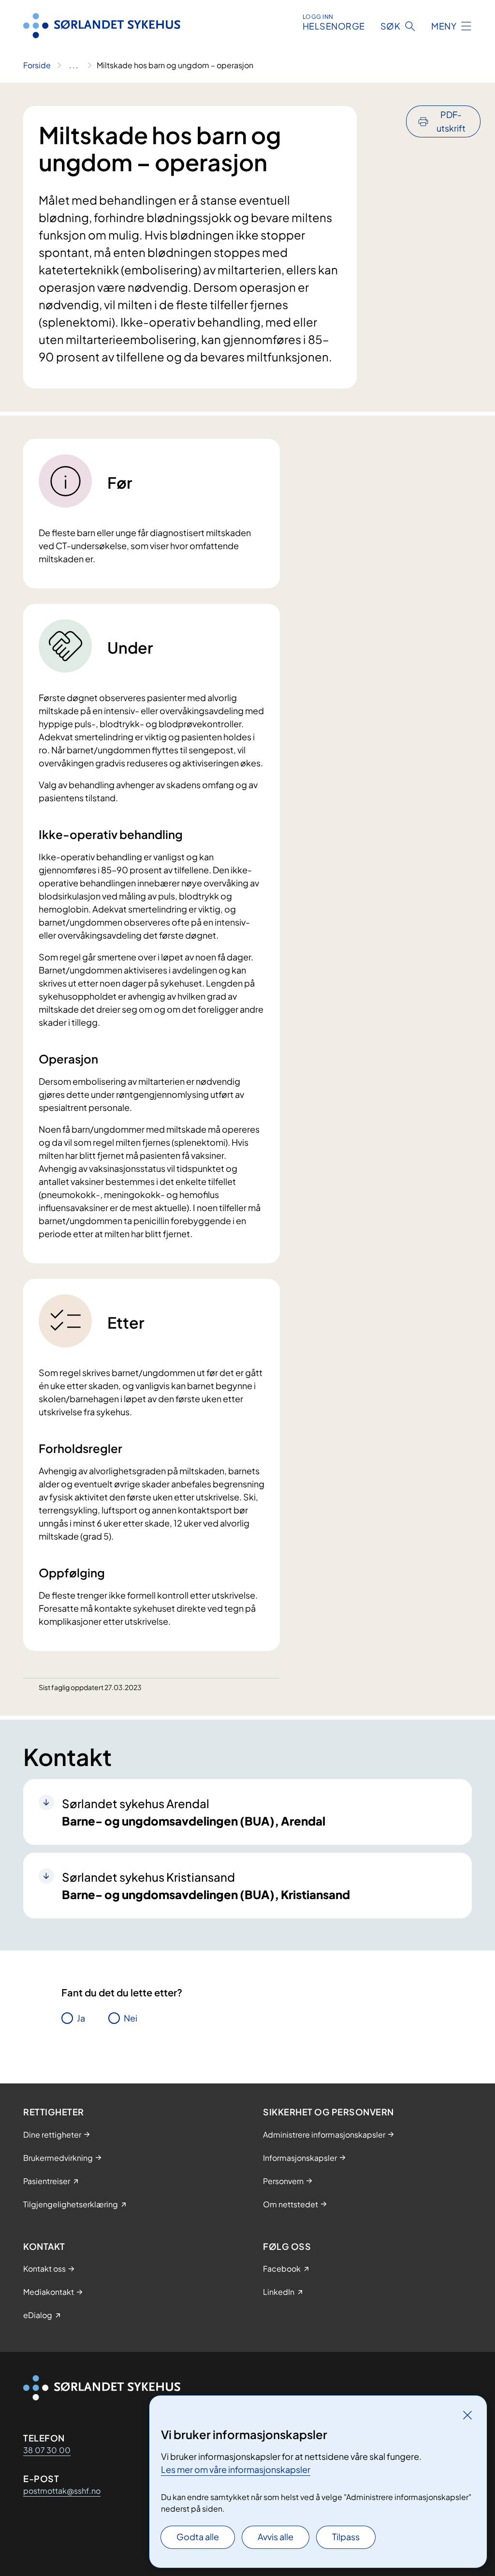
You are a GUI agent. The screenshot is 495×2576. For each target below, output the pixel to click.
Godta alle (198, 2537)
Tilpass (346, 2537)
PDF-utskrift (451, 121)
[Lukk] (467, 2415)
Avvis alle (276, 2537)
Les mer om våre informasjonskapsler (236, 2469)
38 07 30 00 (47, 2450)
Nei (131, 2018)
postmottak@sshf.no (62, 2491)
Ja (81, 2018)
